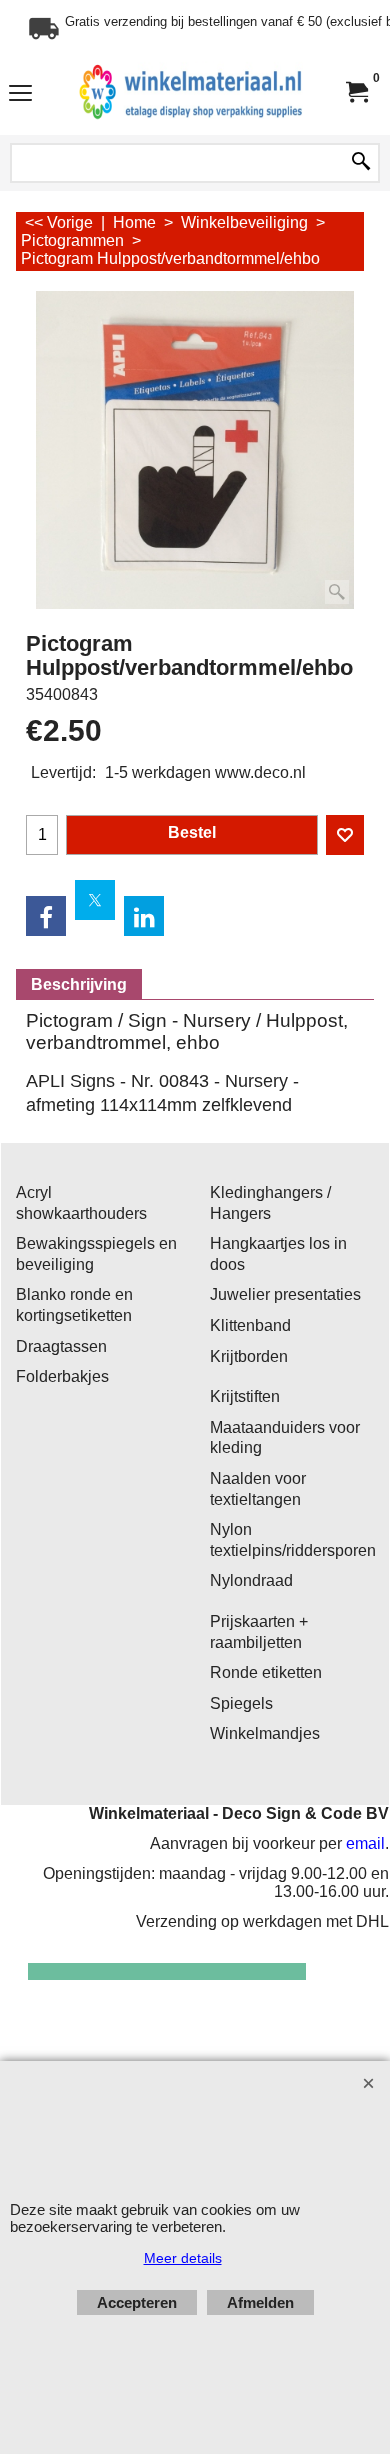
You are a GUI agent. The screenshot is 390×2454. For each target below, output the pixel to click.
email (365, 1843)
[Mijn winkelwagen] (356, 92)
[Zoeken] (361, 163)
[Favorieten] (345, 835)
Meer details (183, 2258)
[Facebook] (46, 916)
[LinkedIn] (144, 916)
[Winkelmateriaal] (191, 92)
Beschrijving (79, 984)
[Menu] (20, 94)
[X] (95, 900)
